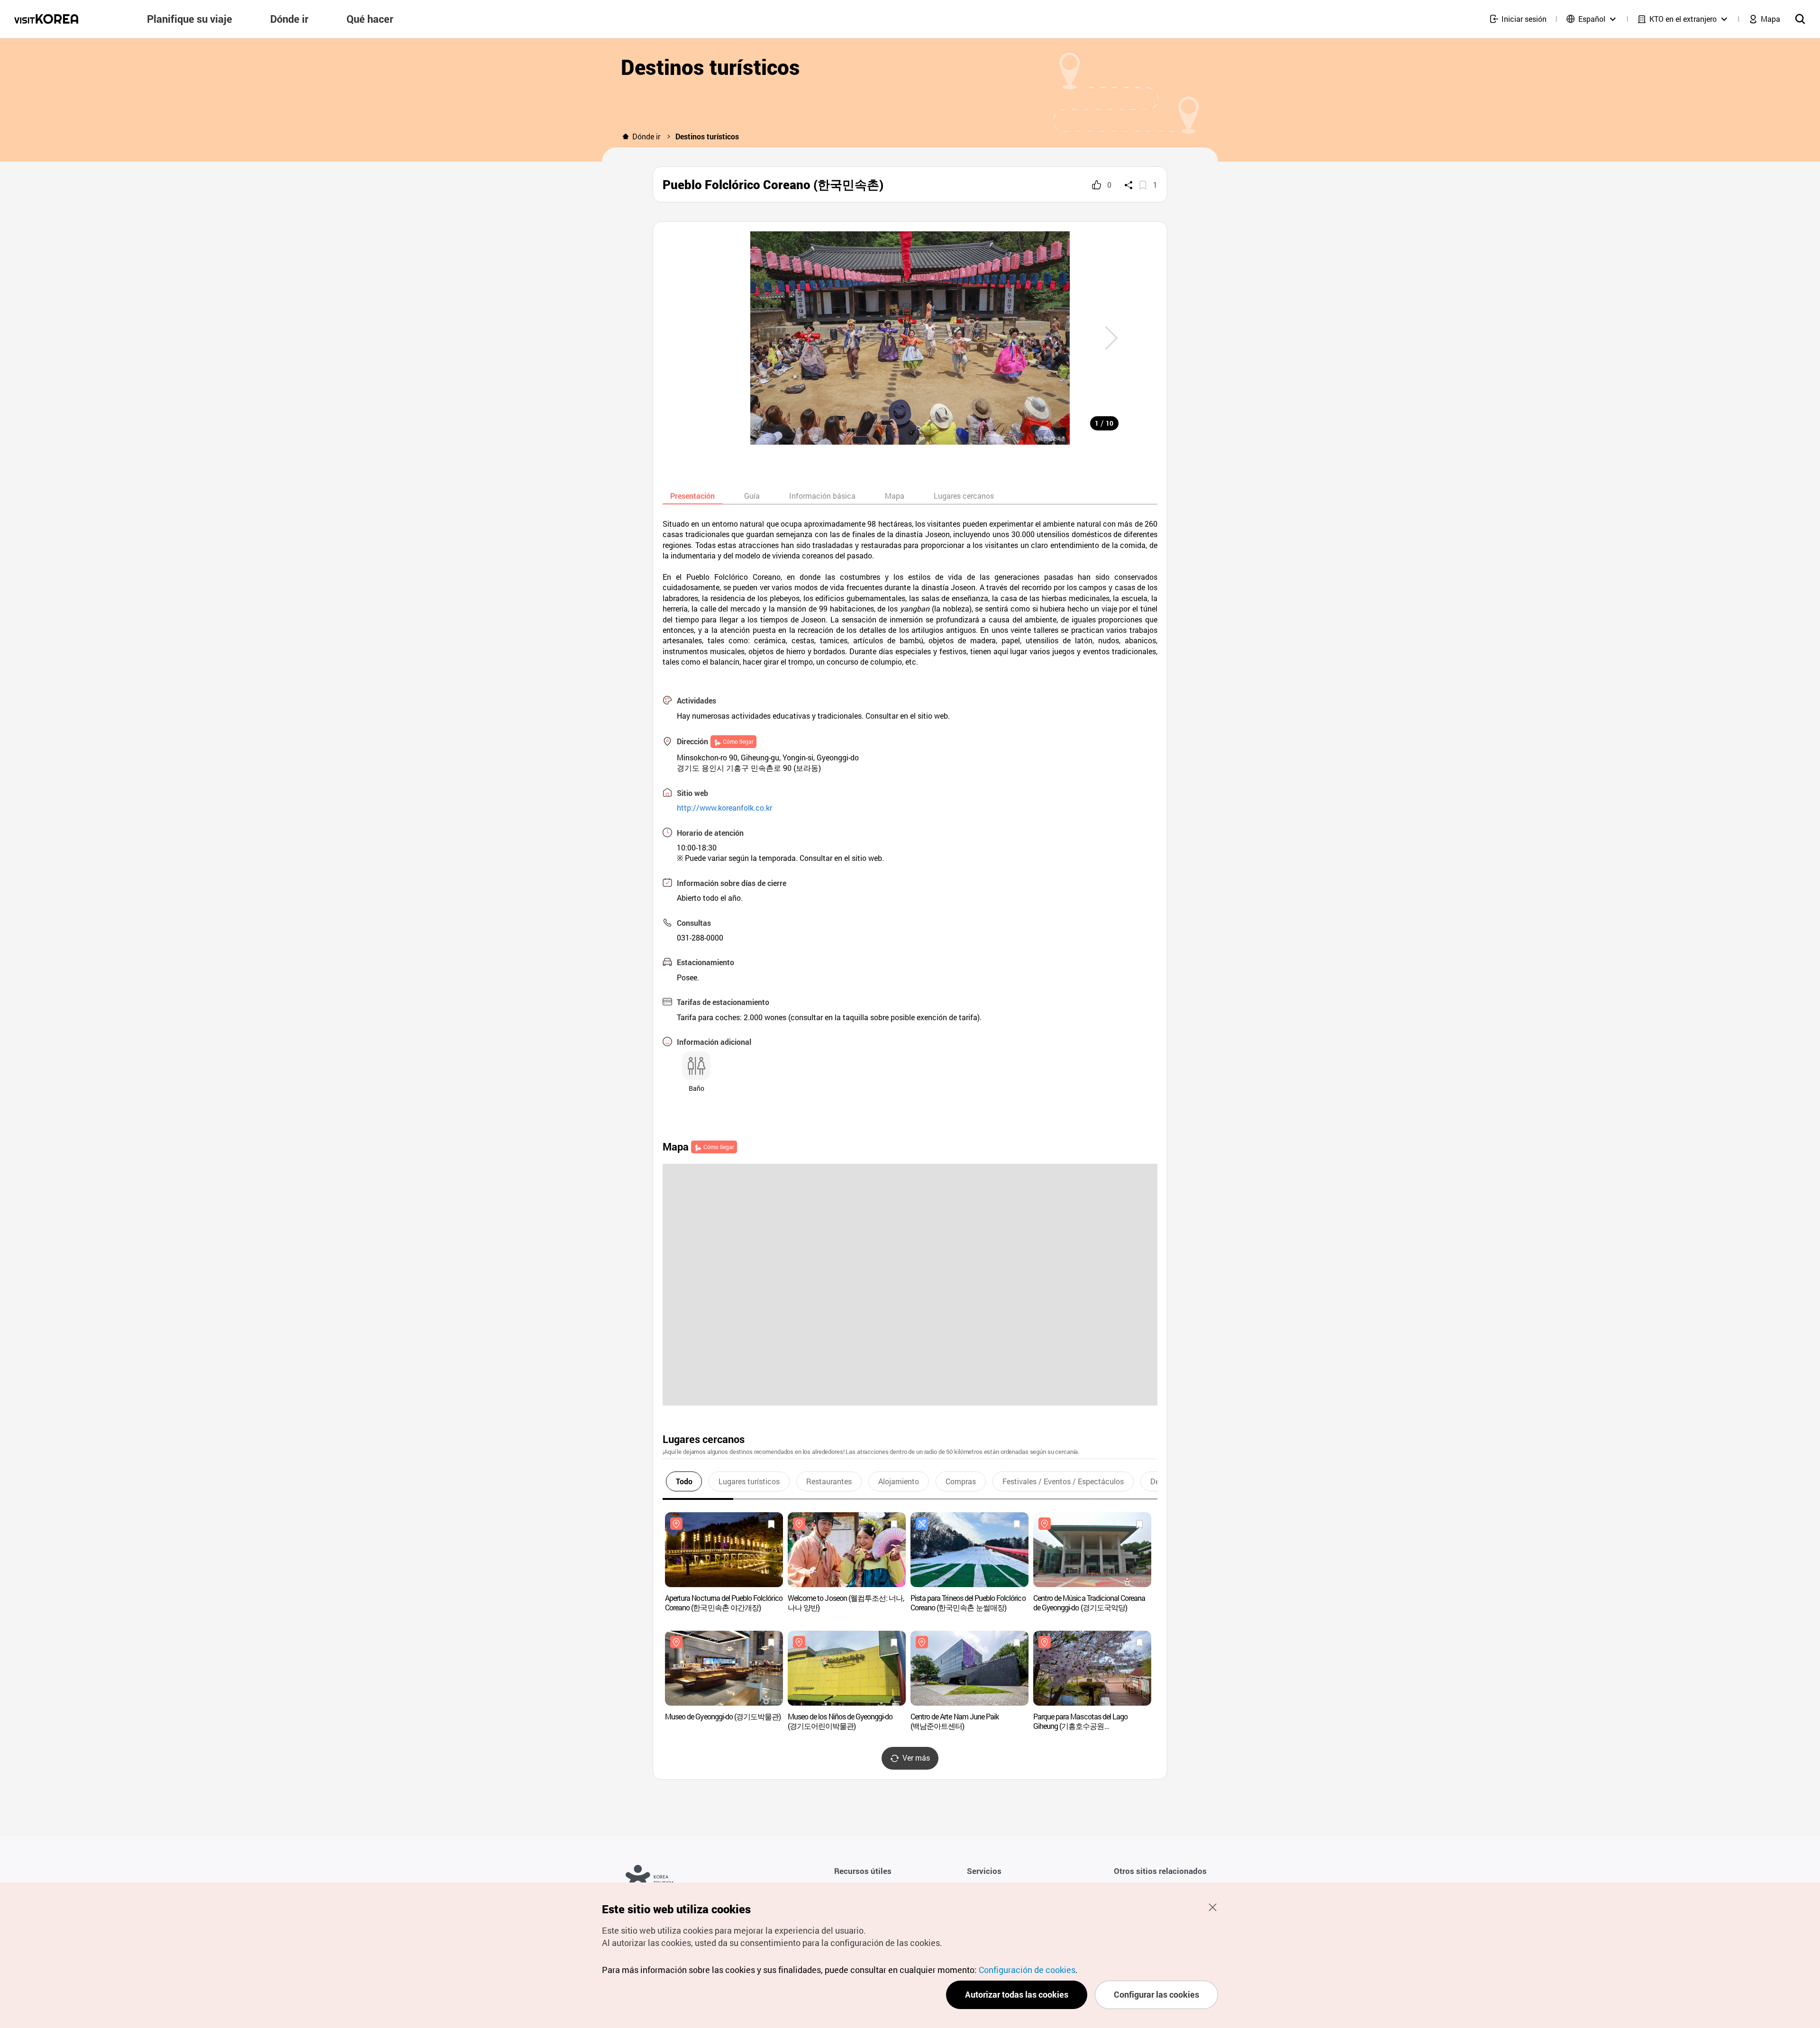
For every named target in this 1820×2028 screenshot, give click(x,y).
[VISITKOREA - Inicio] (46, 19)
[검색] (1800, 19)
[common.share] (1128, 185)
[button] (1111, 338)
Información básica (822, 496)
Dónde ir (646, 136)
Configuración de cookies (1027, 1970)
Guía (752, 496)
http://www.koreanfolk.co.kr (724, 808)
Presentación (692, 496)
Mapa (895, 496)
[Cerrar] (1212, 1907)
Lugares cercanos (964, 496)
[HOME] (626, 137)
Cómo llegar (738, 741)
